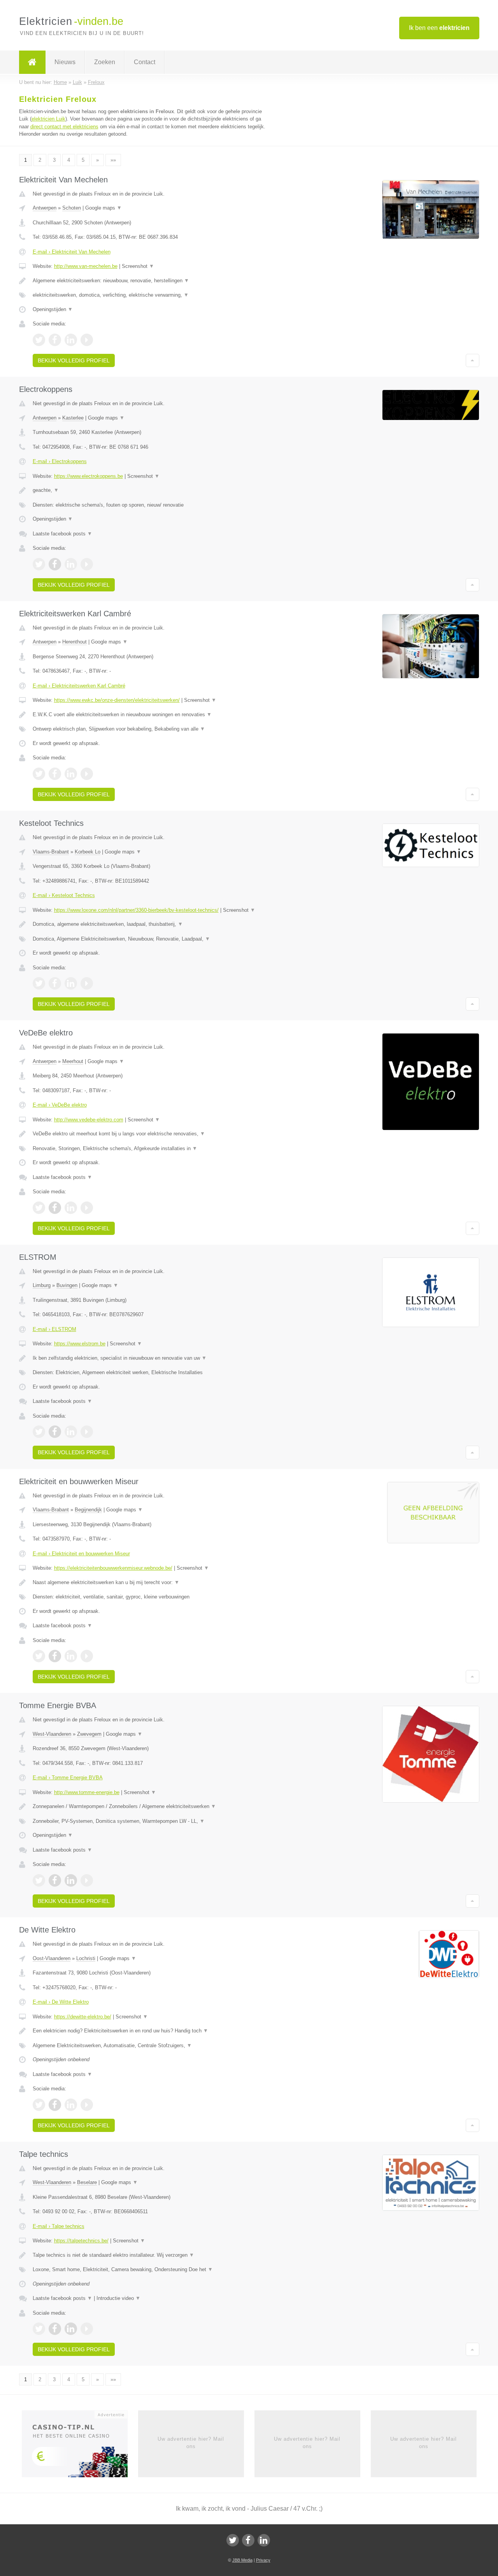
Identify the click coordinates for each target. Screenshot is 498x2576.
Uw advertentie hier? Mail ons (191, 2442)
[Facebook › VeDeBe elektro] (55, 1208)
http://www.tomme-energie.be (87, 1792)
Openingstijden (53, 309)
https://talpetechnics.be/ (81, 2241)
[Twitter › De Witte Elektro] (39, 2105)
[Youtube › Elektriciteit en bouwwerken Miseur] (87, 1656)
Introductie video (118, 2298)
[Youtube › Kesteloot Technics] (87, 983)
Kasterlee (73, 418)
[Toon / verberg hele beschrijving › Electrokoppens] (153, 490)
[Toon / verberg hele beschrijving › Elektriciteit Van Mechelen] (153, 281)
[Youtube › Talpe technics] (87, 2329)
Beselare (87, 2182)
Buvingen (67, 1285)
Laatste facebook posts (62, 534)
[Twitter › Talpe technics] (39, 2329)
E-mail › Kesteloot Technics (64, 895)
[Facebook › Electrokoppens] (55, 564)
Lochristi (86, 1958)
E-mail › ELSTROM (54, 1329)
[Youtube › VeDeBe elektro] (87, 1208)
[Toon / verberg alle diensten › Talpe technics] (153, 2270)
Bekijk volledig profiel (74, 360)
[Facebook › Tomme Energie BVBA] (55, 1880)
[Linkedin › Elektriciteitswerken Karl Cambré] (71, 774)
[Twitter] (233, 2540)
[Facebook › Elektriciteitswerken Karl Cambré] (55, 774)
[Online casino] (80, 2447)
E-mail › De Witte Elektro (61, 2002)
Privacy (263, 2560)
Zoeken (105, 62)
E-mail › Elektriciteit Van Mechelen (72, 252)
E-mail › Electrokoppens (60, 461)
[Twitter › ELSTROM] (39, 1432)
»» (113, 160)
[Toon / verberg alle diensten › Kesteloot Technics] (153, 939)
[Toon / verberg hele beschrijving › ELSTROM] (153, 1358)
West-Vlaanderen (52, 1734)
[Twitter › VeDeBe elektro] (39, 1208)
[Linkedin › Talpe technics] (71, 2329)
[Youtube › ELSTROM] (87, 1432)
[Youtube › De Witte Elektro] (87, 2105)
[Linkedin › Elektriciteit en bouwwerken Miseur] (71, 1656)
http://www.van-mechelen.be (86, 266)
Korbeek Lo (88, 852)
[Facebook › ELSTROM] (55, 1432)
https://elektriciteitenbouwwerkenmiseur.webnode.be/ (113, 1568)
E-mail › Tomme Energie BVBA (68, 1778)
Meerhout (73, 1061)
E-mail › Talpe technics (59, 2226)
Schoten (72, 208)
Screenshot (138, 266)
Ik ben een (439, 28)
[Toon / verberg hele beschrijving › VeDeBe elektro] (153, 1134)
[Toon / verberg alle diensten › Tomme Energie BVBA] (153, 1821)
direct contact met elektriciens (64, 127)
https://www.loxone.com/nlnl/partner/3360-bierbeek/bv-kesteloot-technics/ (136, 910)
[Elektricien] (32, 62)
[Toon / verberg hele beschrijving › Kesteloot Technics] (153, 924)
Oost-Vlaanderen (52, 1958)
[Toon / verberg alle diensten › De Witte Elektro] (153, 2046)
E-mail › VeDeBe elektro (60, 1105)
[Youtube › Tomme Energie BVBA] (87, 1880)
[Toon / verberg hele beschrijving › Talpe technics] (153, 2255)
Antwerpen (45, 208)
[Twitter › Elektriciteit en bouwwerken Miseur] (39, 1656)
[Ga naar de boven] (473, 360)
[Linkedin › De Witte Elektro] (71, 2105)
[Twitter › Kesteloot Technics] (39, 983)
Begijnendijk (88, 1510)
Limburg (42, 1285)
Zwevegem (89, 1734)
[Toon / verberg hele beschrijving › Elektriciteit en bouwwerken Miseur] (153, 1583)
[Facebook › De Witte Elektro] (55, 2105)
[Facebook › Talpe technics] (55, 2329)
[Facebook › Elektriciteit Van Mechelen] (55, 340)
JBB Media (242, 2560)
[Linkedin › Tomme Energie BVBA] (71, 1880)
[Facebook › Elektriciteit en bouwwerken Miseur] (55, 1656)
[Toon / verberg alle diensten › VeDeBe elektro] (153, 1149)
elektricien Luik (48, 119)
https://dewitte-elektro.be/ (83, 2017)
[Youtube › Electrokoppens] (87, 564)
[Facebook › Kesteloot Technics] (55, 983)
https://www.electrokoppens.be (89, 476)
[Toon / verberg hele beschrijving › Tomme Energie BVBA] (153, 1807)
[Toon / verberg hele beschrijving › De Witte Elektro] (153, 2031)
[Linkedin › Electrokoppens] (71, 564)
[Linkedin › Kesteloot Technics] (71, 983)
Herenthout (75, 642)
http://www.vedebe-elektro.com (89, 1120)
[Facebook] (248, 2540)
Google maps (103, 208)
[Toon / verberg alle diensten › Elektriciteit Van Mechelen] (153, 295)
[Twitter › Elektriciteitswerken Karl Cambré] (39, 774)
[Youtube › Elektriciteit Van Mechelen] (87, 340)
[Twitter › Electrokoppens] (39, 564)
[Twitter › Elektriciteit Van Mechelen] (39, 340)
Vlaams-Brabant (51, 852)
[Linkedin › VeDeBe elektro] (71, 1208)
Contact (145, 62)
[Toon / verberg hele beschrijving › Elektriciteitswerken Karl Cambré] (153, 715)
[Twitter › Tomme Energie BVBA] (39, 1880)
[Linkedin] (264, 2540)
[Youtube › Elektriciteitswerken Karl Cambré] (87, 774)
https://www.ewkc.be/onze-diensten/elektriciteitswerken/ (117, 700)
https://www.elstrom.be (80, 1344)
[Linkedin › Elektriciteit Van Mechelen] (71, 340)
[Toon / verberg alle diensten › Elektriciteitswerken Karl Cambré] (153, 729)
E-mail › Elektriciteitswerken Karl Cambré (79, 686)
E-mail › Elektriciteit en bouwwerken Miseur (81, 1554)
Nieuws (65, 62)
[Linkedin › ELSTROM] (71, 1432)
